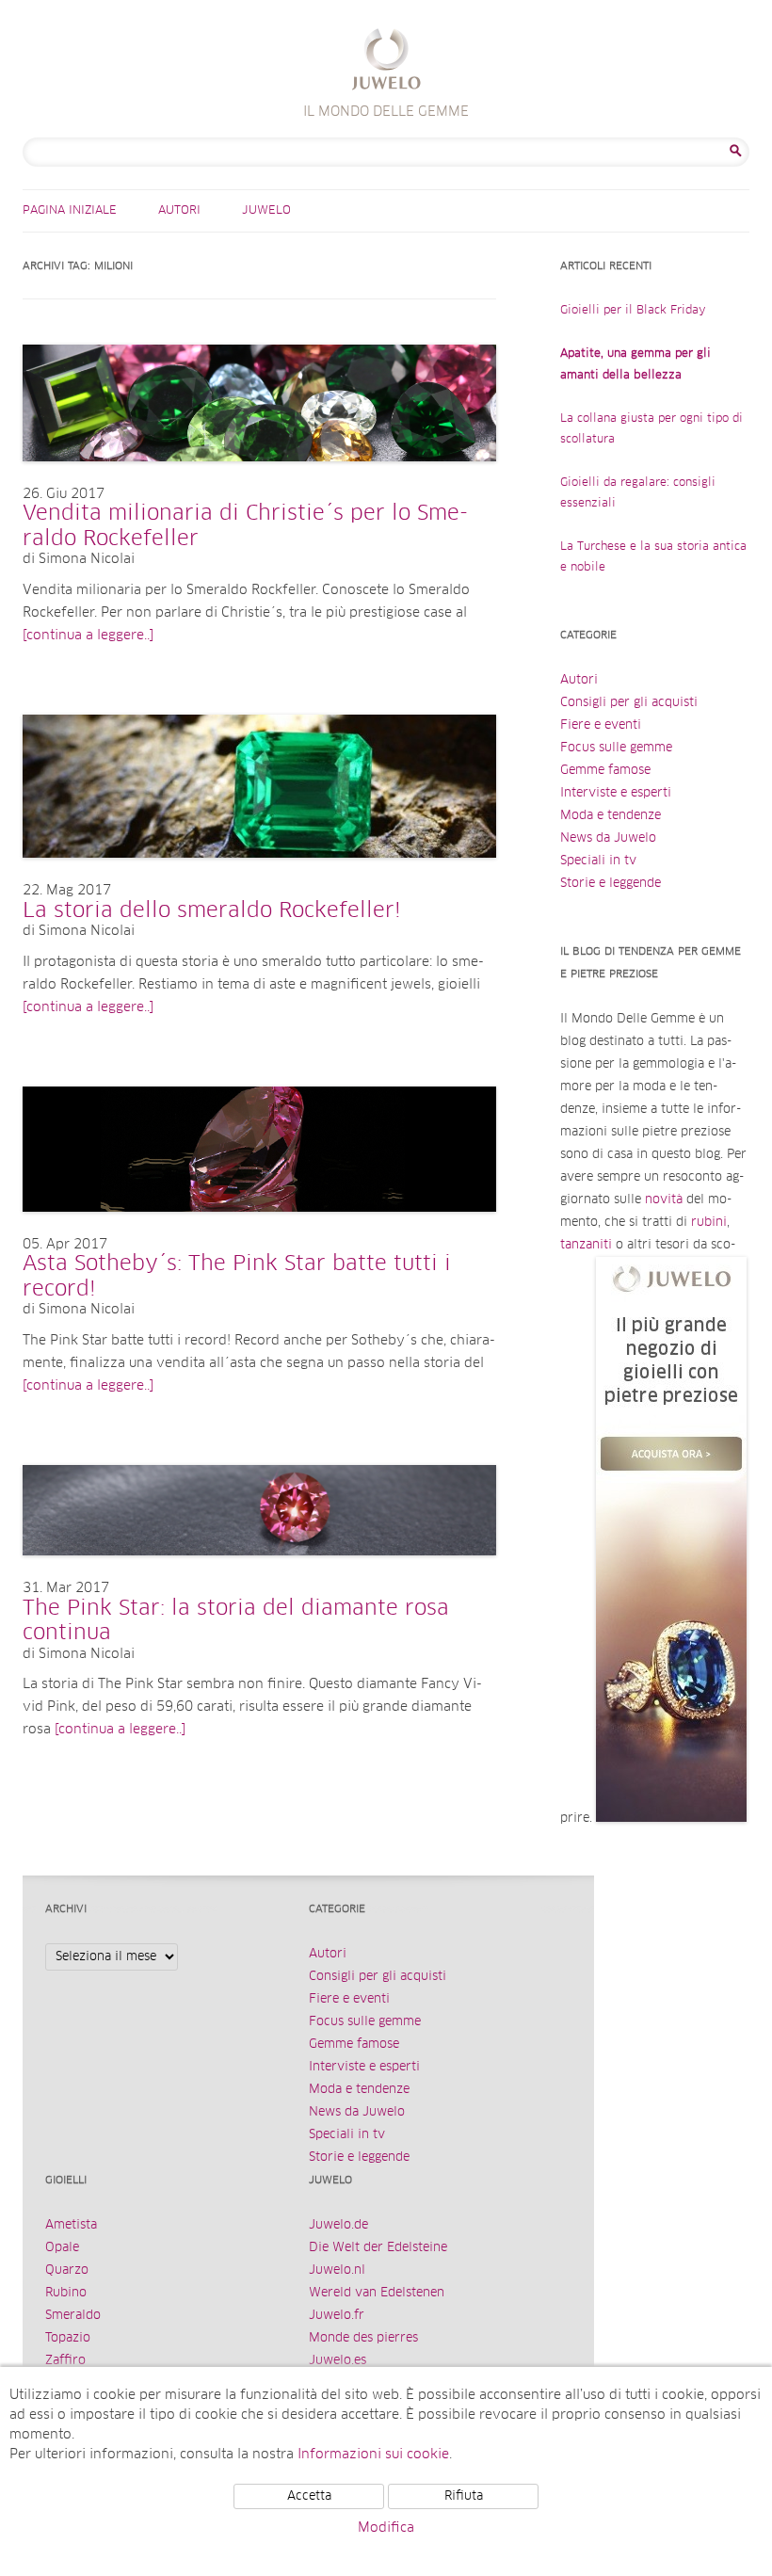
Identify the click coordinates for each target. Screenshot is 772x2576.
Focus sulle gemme (616, 748)
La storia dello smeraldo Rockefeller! (212, 911)
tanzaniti (586, 1245)
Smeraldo (73, 2316)
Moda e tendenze (611, 816)
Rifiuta (464, 2496)
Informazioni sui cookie (373, 2455)
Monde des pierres (363, 2338)
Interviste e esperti (616, 793)
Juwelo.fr (337, 2316)
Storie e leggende (611, 884)
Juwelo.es (338, 2361)
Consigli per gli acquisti (629, 703)
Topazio (68, 2338)
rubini (709, 1223)
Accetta (309, 2496)
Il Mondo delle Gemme (386, 62)
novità (664, 1200)
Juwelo (266, 211)
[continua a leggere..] (88, 636)
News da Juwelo (608, 838)
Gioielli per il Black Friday (633, 311)
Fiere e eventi (601, 725)
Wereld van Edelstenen (377, 2293)
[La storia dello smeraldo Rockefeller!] (259, 877)
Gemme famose (605, 771)
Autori (179, 211)
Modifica (386, 2528)
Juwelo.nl (337, 2270)
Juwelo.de (338, 2225)
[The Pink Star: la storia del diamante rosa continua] (259, 1574)
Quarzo (67, 2270)
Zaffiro (65, 2361)
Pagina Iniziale (70, 211)
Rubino (66, 2293)
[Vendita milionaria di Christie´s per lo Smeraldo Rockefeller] (259, 480)
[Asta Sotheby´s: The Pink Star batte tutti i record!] (259, 1231)
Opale (62, 2248)
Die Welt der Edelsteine (378, 2248)
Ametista (71, 2225)
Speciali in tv (598, 861)
